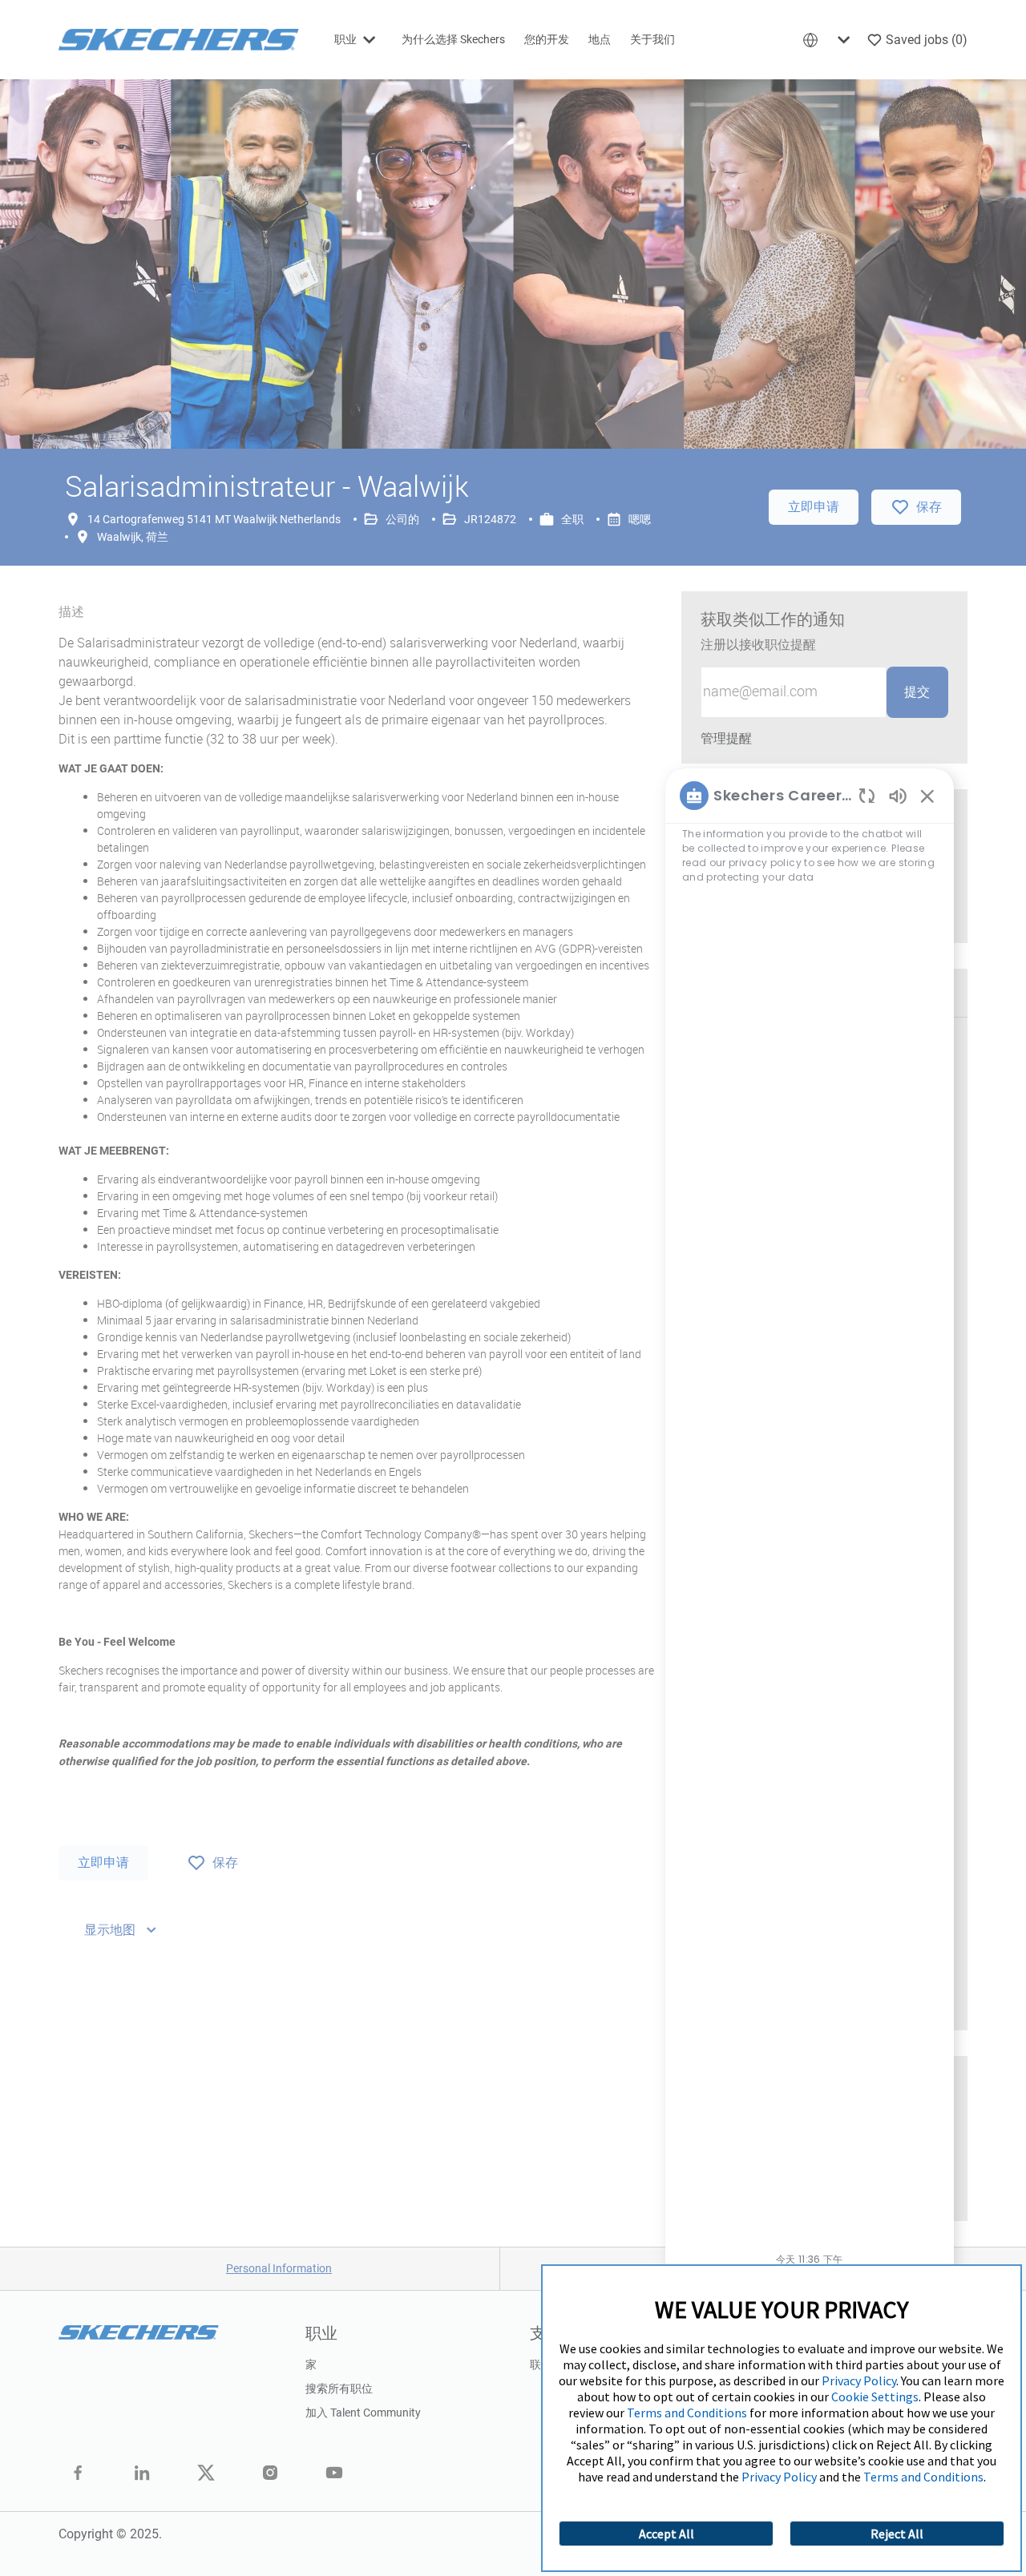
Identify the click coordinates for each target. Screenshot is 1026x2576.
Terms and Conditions (687, 2413)
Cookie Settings (875, 2397)
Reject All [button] (897, 2534)
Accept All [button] (666, 2534)
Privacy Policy (859, 2380)
